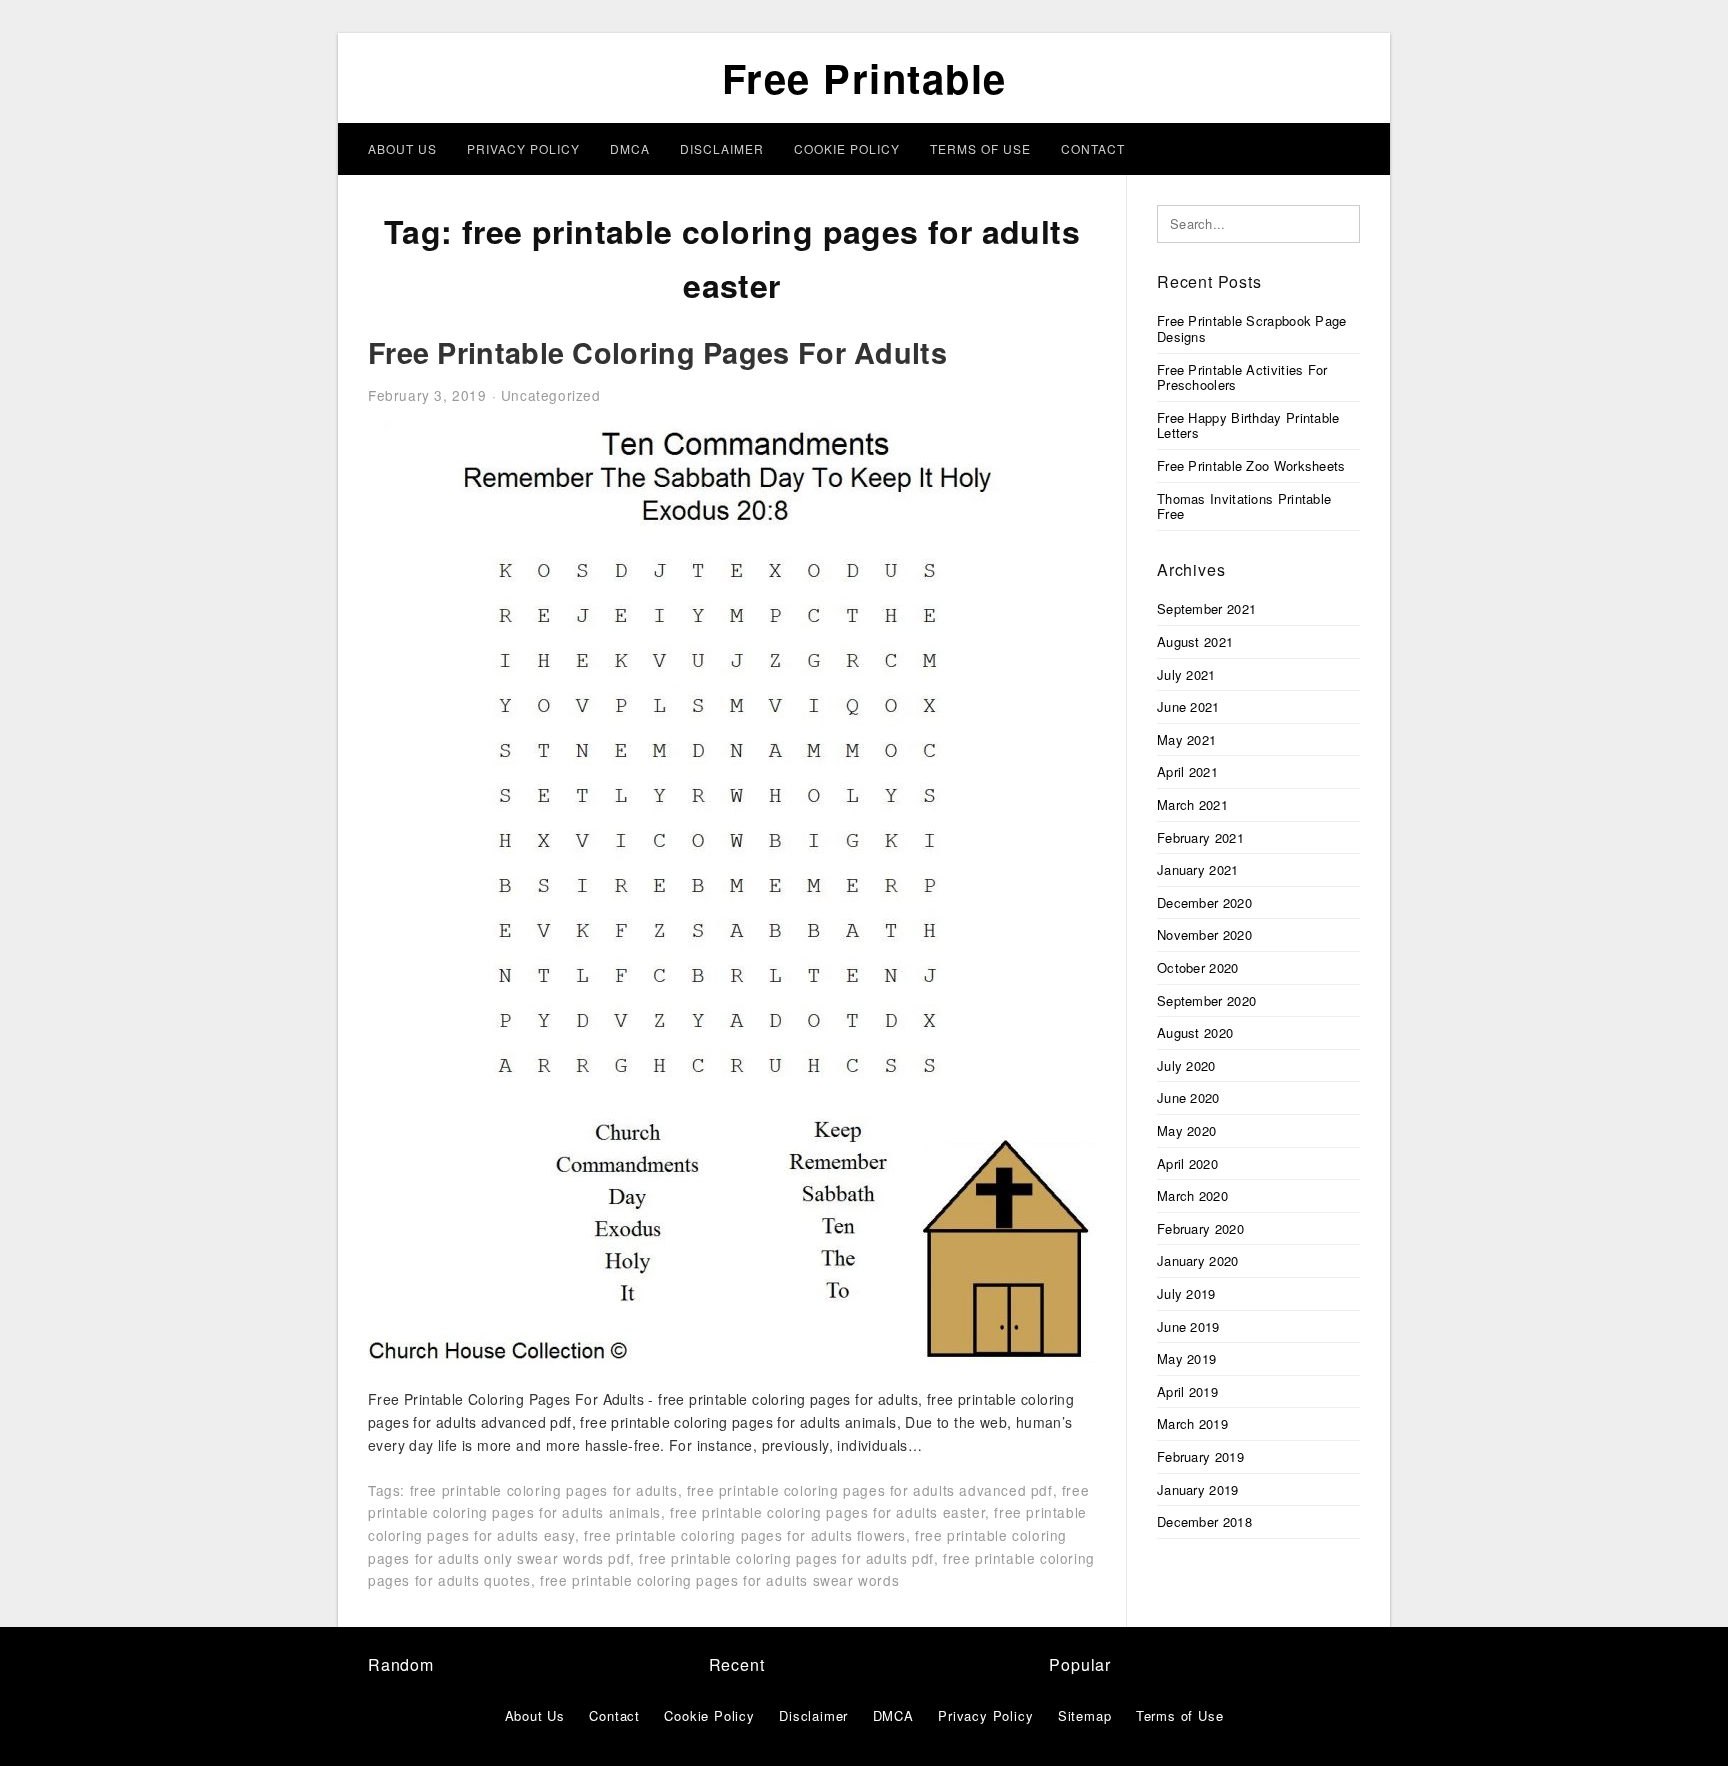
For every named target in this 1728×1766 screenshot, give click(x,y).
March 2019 (1192, 1423)
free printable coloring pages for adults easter (827, 1512)
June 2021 (1188, 706)
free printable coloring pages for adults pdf (786, 1558)
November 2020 (1204, 934)
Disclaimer (722, 148)
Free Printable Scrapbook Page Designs (1252, 328)
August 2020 (1195, 1032)
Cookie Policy (847, 148)
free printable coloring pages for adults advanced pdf (870, 1490)
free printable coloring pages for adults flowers (745, 1535)
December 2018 (1204, 1521)
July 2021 (1186, 674)
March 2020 (1192, 1195)
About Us (402, 148)
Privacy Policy (523, 148)
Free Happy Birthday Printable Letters (1248, 425)
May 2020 (1186, 1130)
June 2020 (1188, 1097)
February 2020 (1200, 1228)
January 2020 (1198, 1260)
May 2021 (1186, 739)
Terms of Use (980, 148)
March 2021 (1192, 804)
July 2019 (1186, 1293)
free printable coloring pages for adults (544, 1490)
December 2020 (1204, 902)
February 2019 (1200, 1456)
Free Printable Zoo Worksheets (1251, 465)
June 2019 (1188, 1326)
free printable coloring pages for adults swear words (719, 1580)
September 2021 (1206, 608)
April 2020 (1187, 1163)
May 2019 (1186, 1358)
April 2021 (1187, 771)
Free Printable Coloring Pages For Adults (657, 352)
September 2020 (1206, 1000)
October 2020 (1198, 967)
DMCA (630, 148)
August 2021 (1195, 641)
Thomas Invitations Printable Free (1244, 506)
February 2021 (1200, 837)
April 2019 (1187, 1391)
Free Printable (864, 77)
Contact (1093, 148)
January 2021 (1198, 869)
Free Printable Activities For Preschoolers (1242, 377)
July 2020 (1186, 1065)
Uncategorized (551, 395)
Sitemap (1085, 1715)
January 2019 (1198, 1489)
